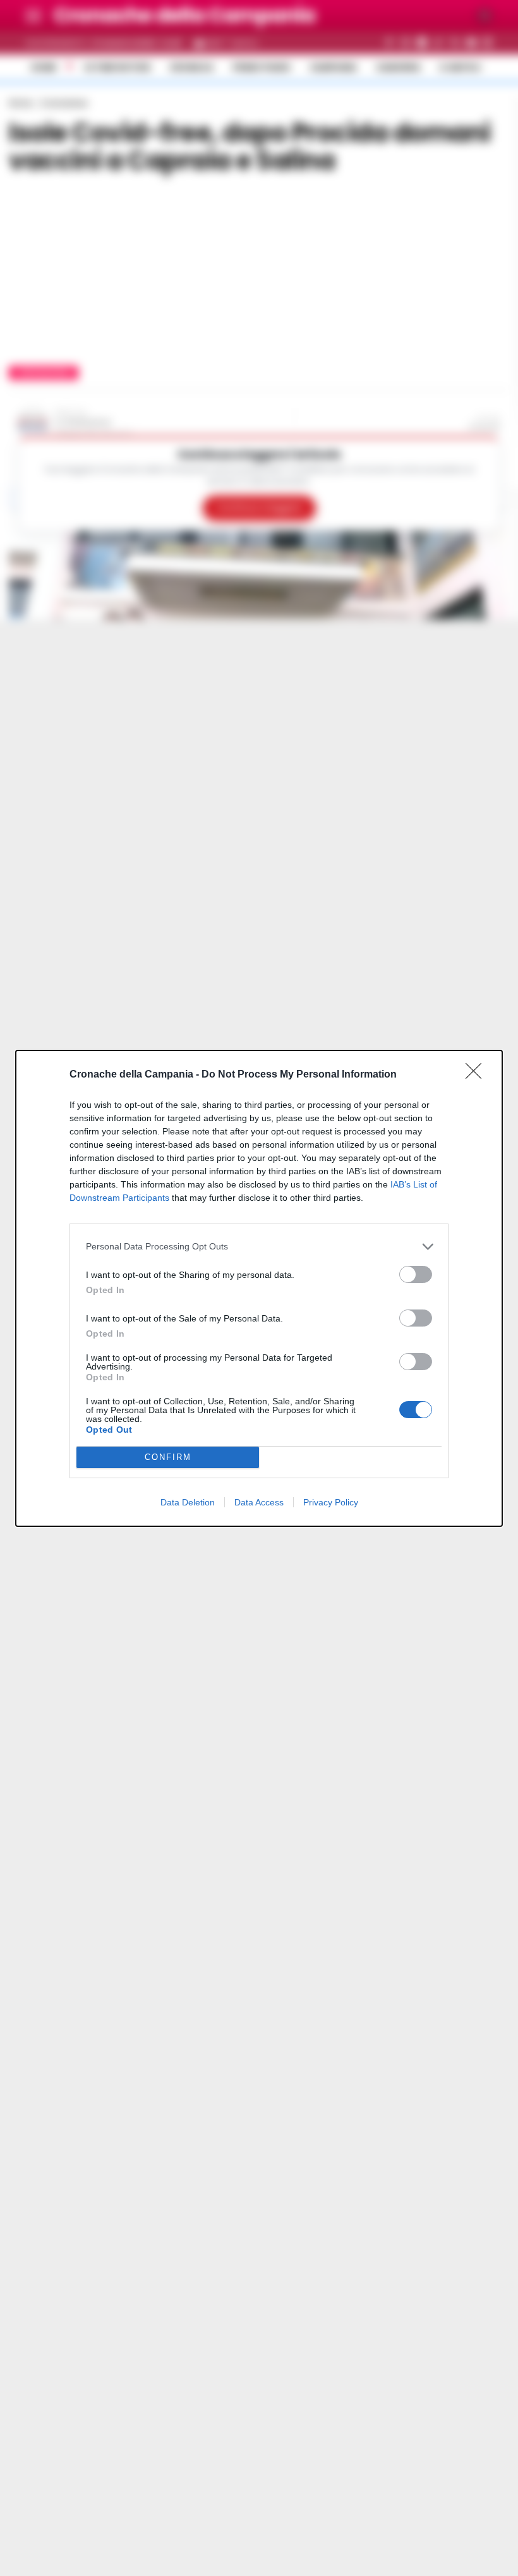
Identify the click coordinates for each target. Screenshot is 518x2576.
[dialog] (259, 1288)
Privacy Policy (331, 1502)
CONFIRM (168, 1457)
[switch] (416, 1274)
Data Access (259, 1502)
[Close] (478, 1075)
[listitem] (259, 1247)
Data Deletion (188, 1502)
